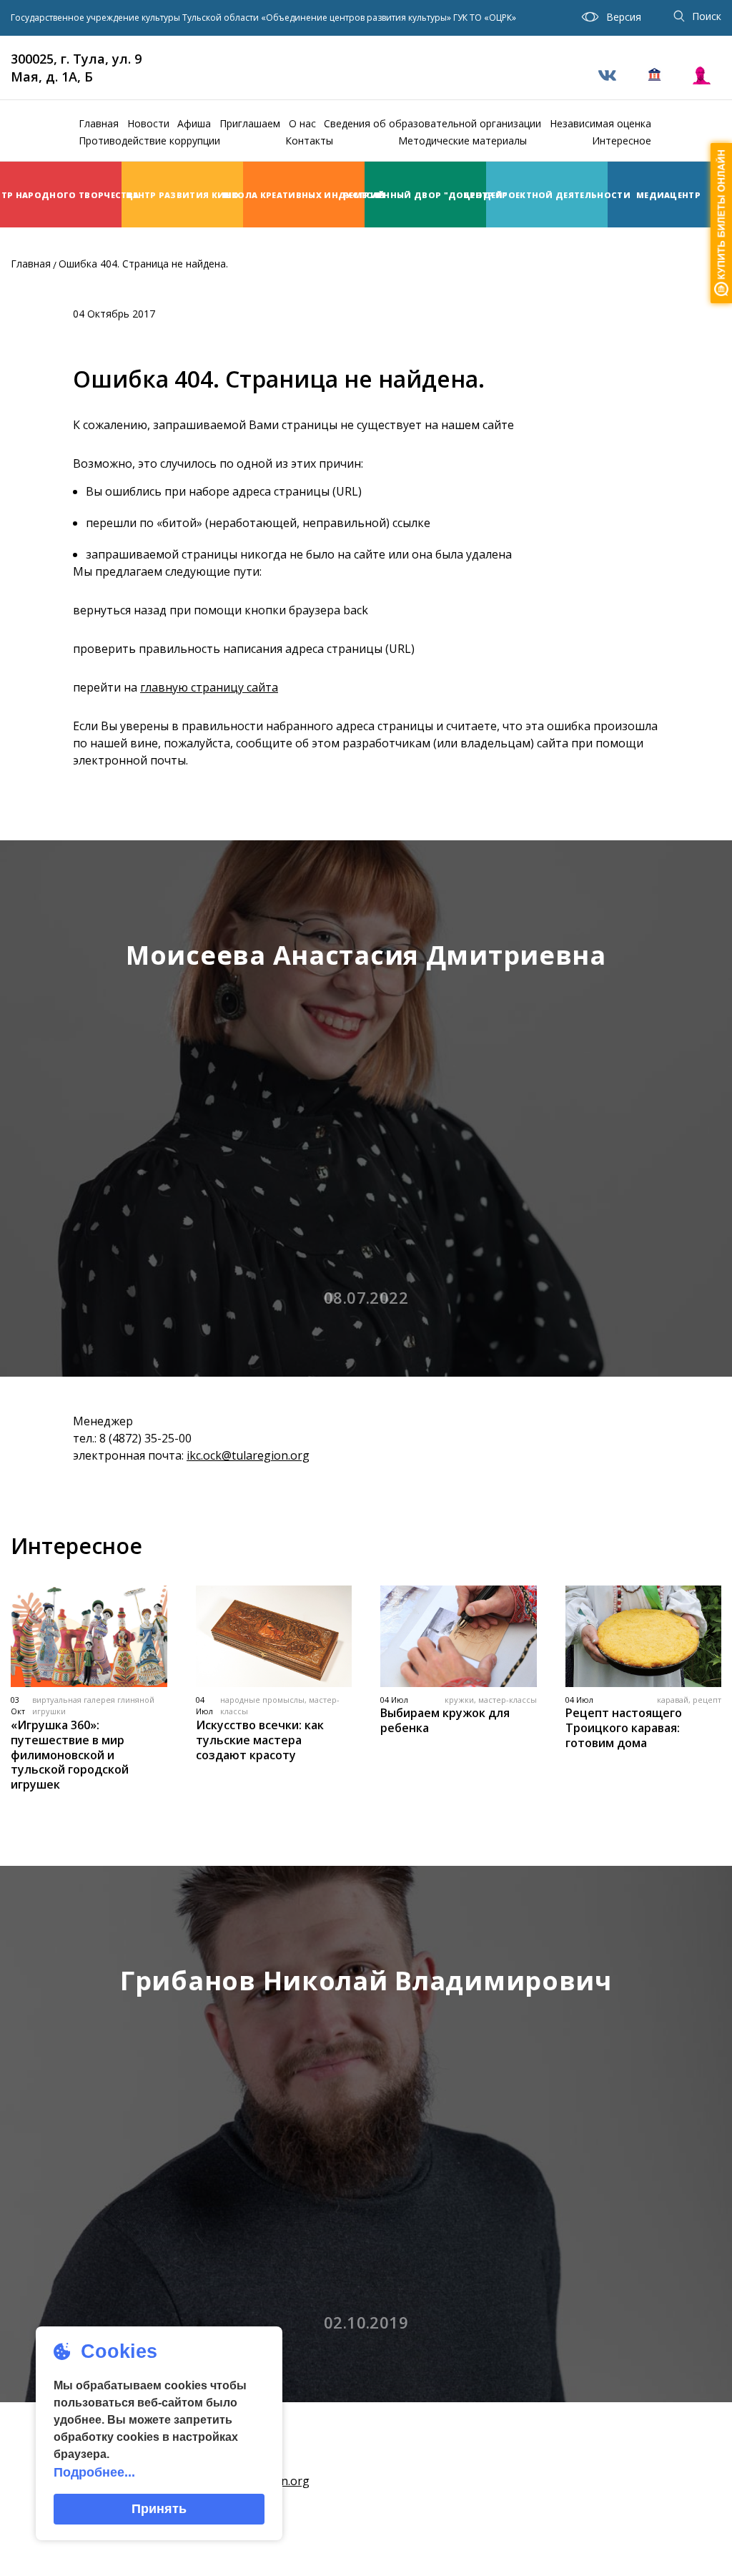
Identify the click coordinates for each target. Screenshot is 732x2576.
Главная (99, 123)
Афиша (194, 123)
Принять (159, 2509)
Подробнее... (94, 2472)
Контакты (309, 141)
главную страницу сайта (209, 687)
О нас (302, 123)
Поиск (707, 16)
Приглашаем (250, 123)
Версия (624, 17)
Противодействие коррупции (149, 141)
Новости (148, 123)
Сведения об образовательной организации (432, 123)
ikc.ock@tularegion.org (248, 1455)
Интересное (622, 141)
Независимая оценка (600, 123)
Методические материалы (463, 141)
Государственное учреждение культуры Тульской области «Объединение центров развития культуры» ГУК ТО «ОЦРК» (263, 18)
